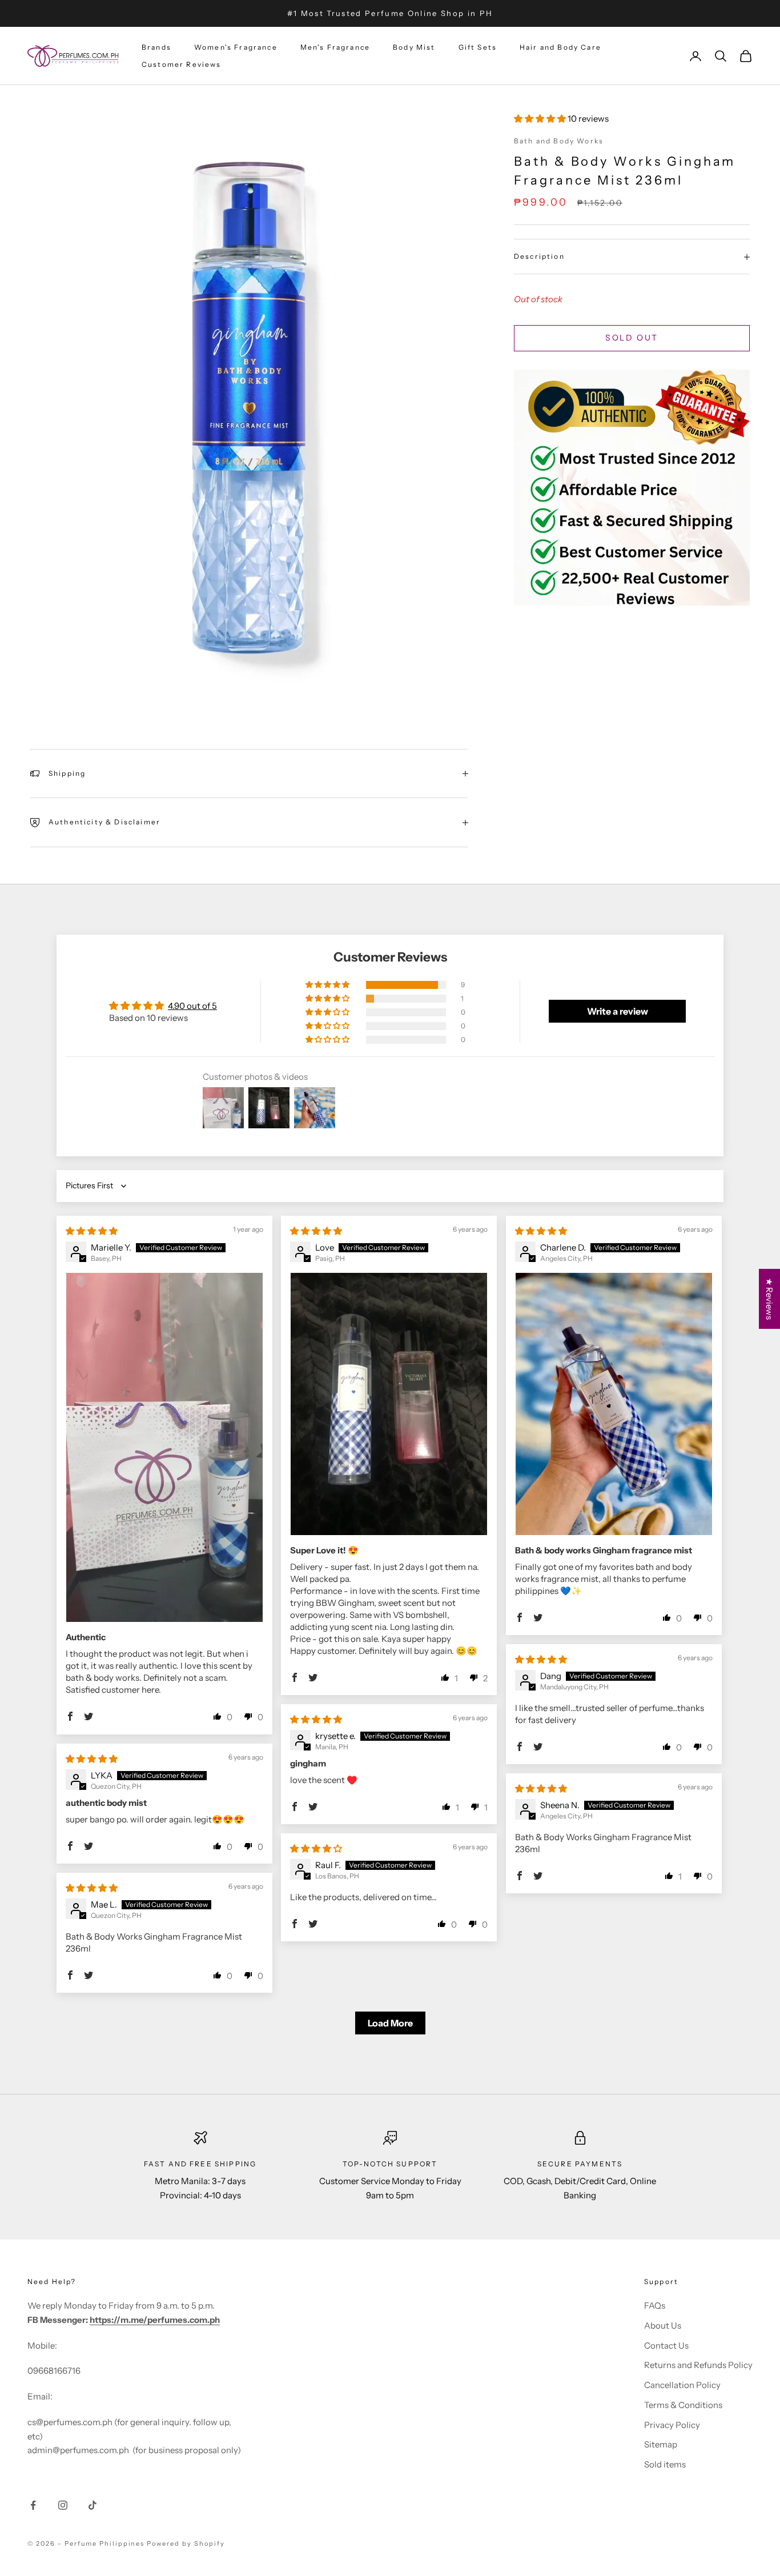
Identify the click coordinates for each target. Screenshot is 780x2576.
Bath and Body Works (559, 141)
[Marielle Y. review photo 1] (164, 1447)
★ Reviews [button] (769, 1299)
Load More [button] (390, 2023)
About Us (663, 2325)
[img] (92, 1231)
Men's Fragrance (335, 47)
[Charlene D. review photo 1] (614, 1404)
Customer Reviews (182, 64)
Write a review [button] (618, 1011)
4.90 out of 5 (192, 1006)
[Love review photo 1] (389, 1404)
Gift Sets (478, 47)
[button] (541, 119)
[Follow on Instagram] (63, 2505)
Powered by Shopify (186, 2543)
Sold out (632, 338)
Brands (156, 47)
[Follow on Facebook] (33, 2505)
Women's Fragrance (236, 47)
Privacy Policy (672, 2425)
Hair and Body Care (560, 47)
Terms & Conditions (683, 2405)
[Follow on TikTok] (93, 2505)
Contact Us (666, 2345)
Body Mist (414, 47)
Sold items (665, 2464)
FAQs (655, 2305)
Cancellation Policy (682, 2385)
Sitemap (661, 2444)
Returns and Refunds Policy (698, 2365)
